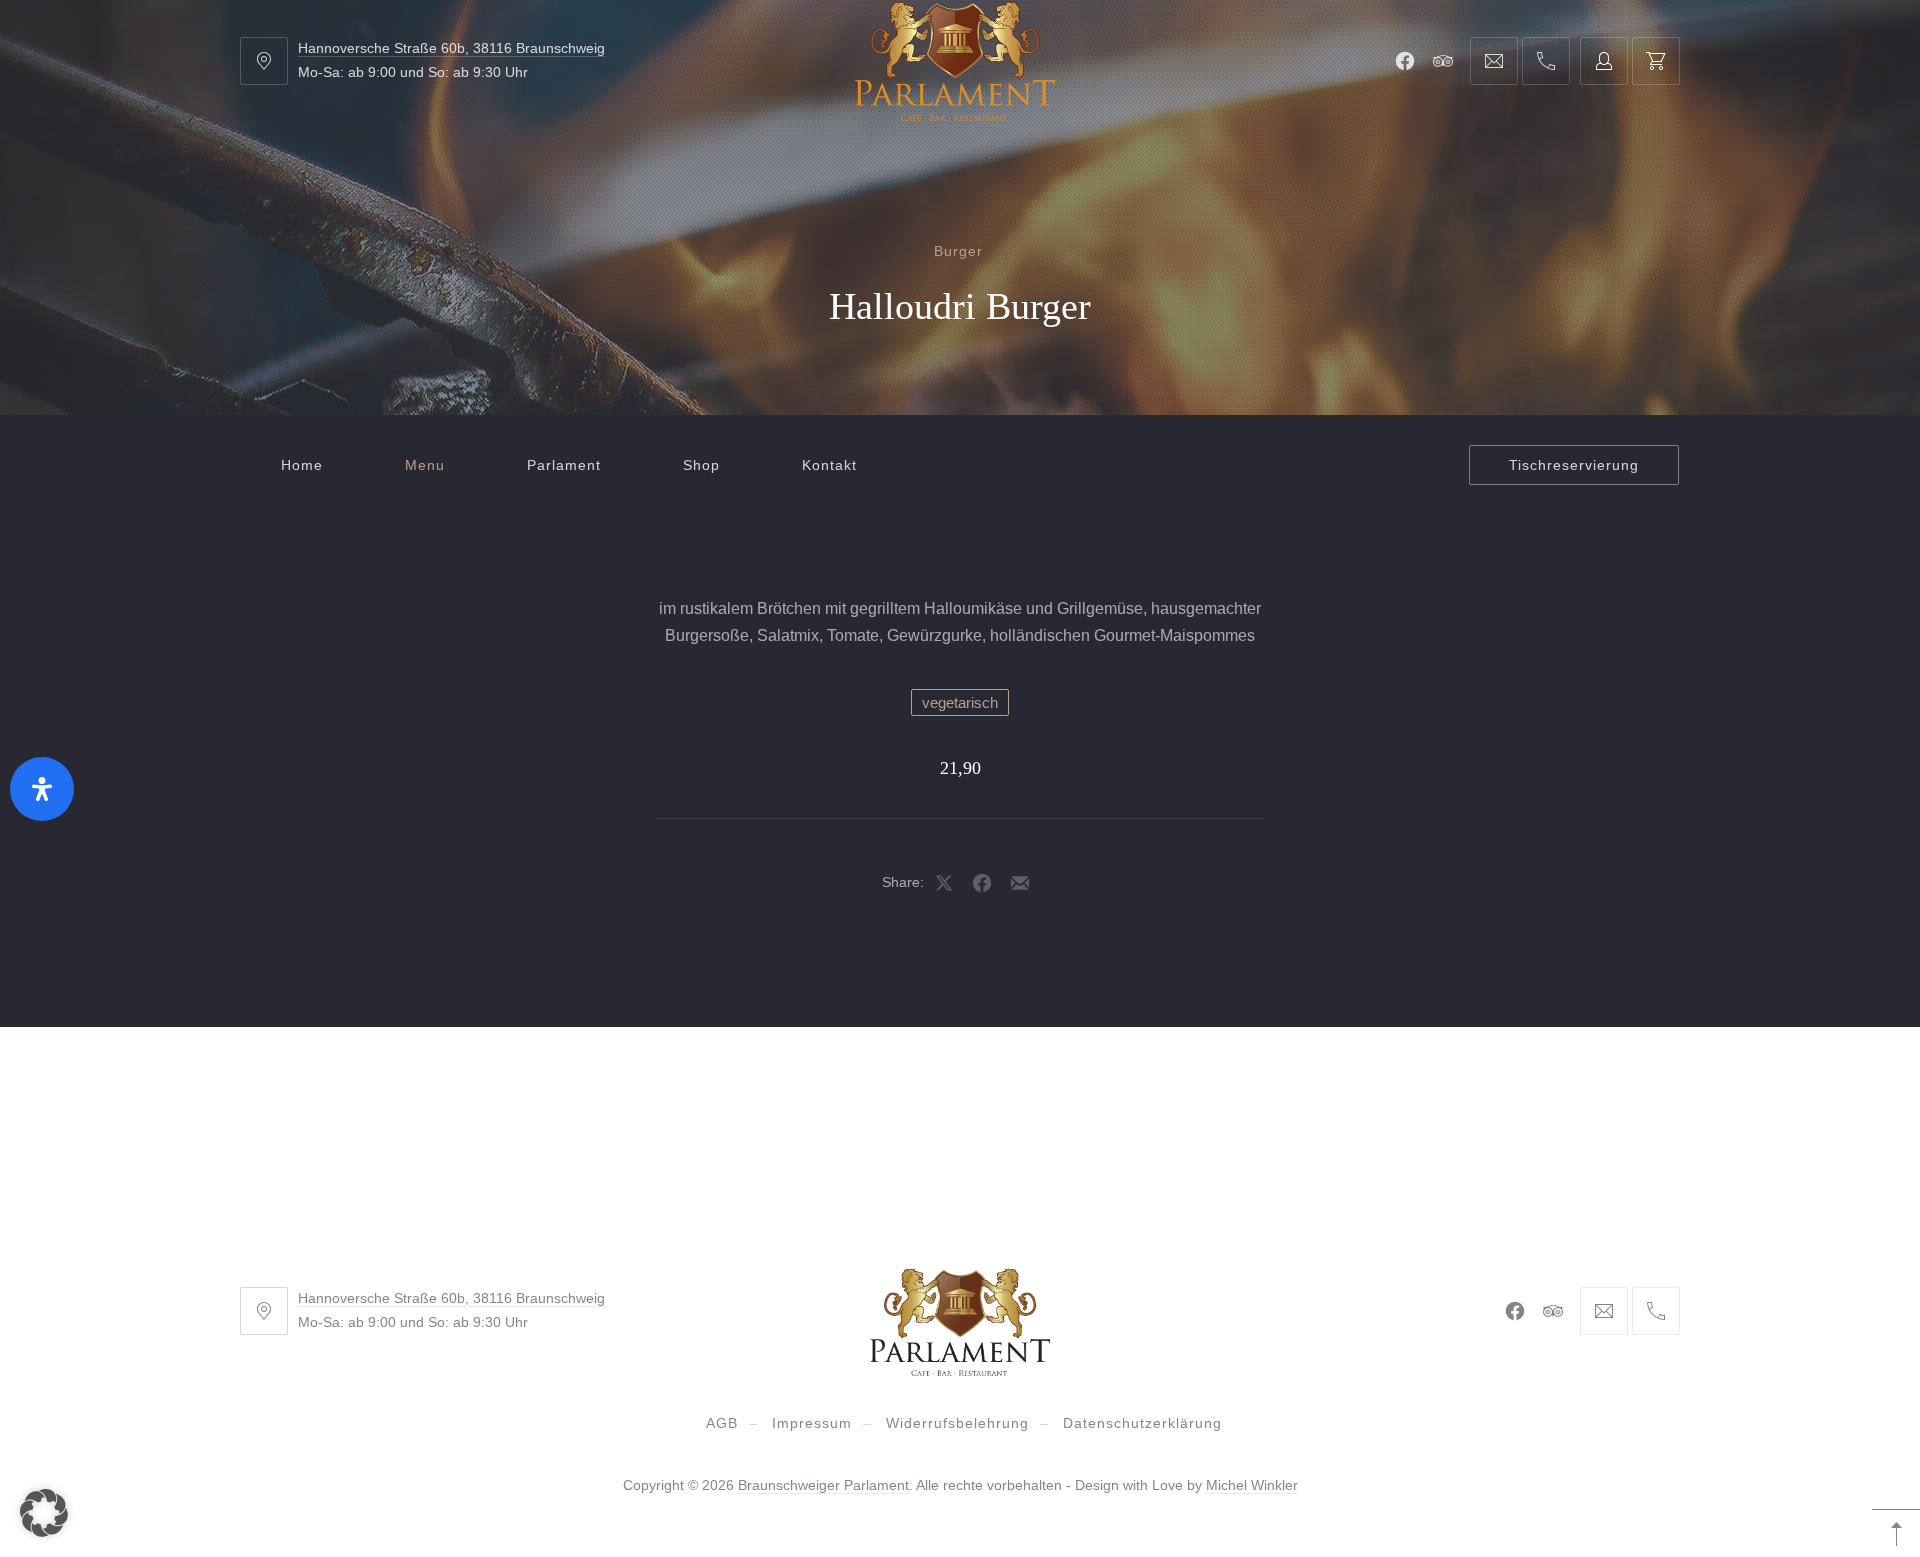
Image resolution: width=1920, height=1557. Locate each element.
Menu (425, 465)
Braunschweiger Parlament (823, 1485)
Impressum (812, 1423)
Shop (701, 465)
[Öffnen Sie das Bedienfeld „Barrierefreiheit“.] (42, 789)
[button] (44, 1513)
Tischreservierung (1574, 465)
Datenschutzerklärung (1142, 1423)
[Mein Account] (1604, 61)
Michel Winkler (1252, 1485)
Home (302, 465)
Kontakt (829, 465)
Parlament (564, 465)
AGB (722, 1423)
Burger (958, 251)
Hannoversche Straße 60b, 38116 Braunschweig (451, 48)
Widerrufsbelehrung (957, 1423)
